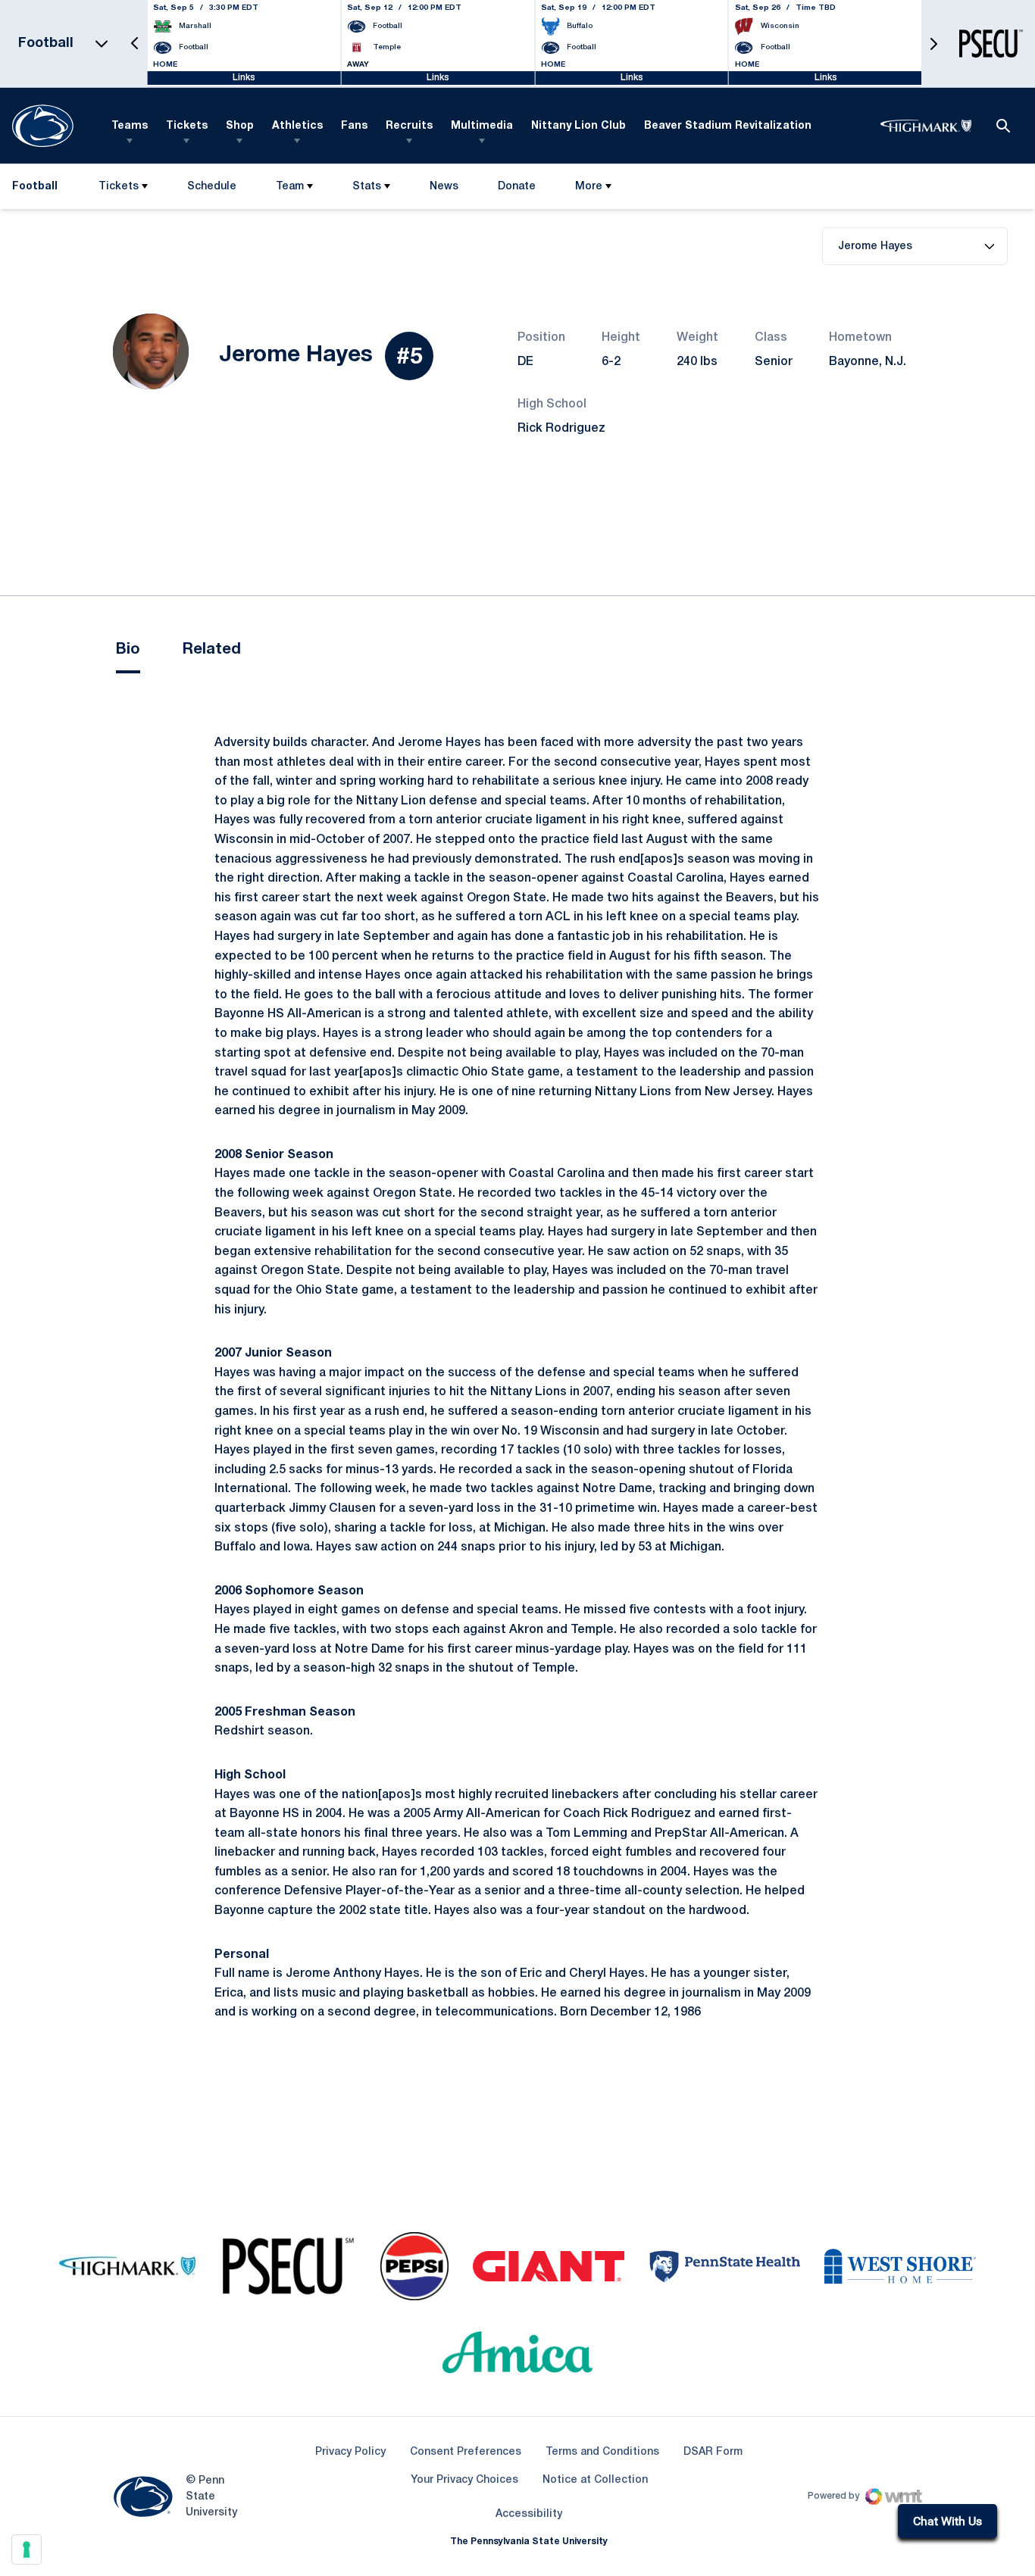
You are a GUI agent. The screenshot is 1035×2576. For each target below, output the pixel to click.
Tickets (187, 126)
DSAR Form (713, 2452)
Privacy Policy (350, 2452)
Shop (240, 126)
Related (212, 650)
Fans (354, 126)
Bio (128, 650)
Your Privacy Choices (464, 2480)
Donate (516, 190)
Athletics (297, 126)
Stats (367, 187)
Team (290, 187)
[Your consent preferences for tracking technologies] (27, 2549)
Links (244, 78)
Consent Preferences (466, 2452)
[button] (135, 44)
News (444, 187)
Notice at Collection (595, 2480)
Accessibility (529, 2514)
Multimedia (482, 126)
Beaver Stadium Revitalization (728, 126)
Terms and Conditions (602, 2452)
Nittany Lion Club (578, 126)
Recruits (409, 126)
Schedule (212, 187)
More (589, 187)
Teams (130, 126)
